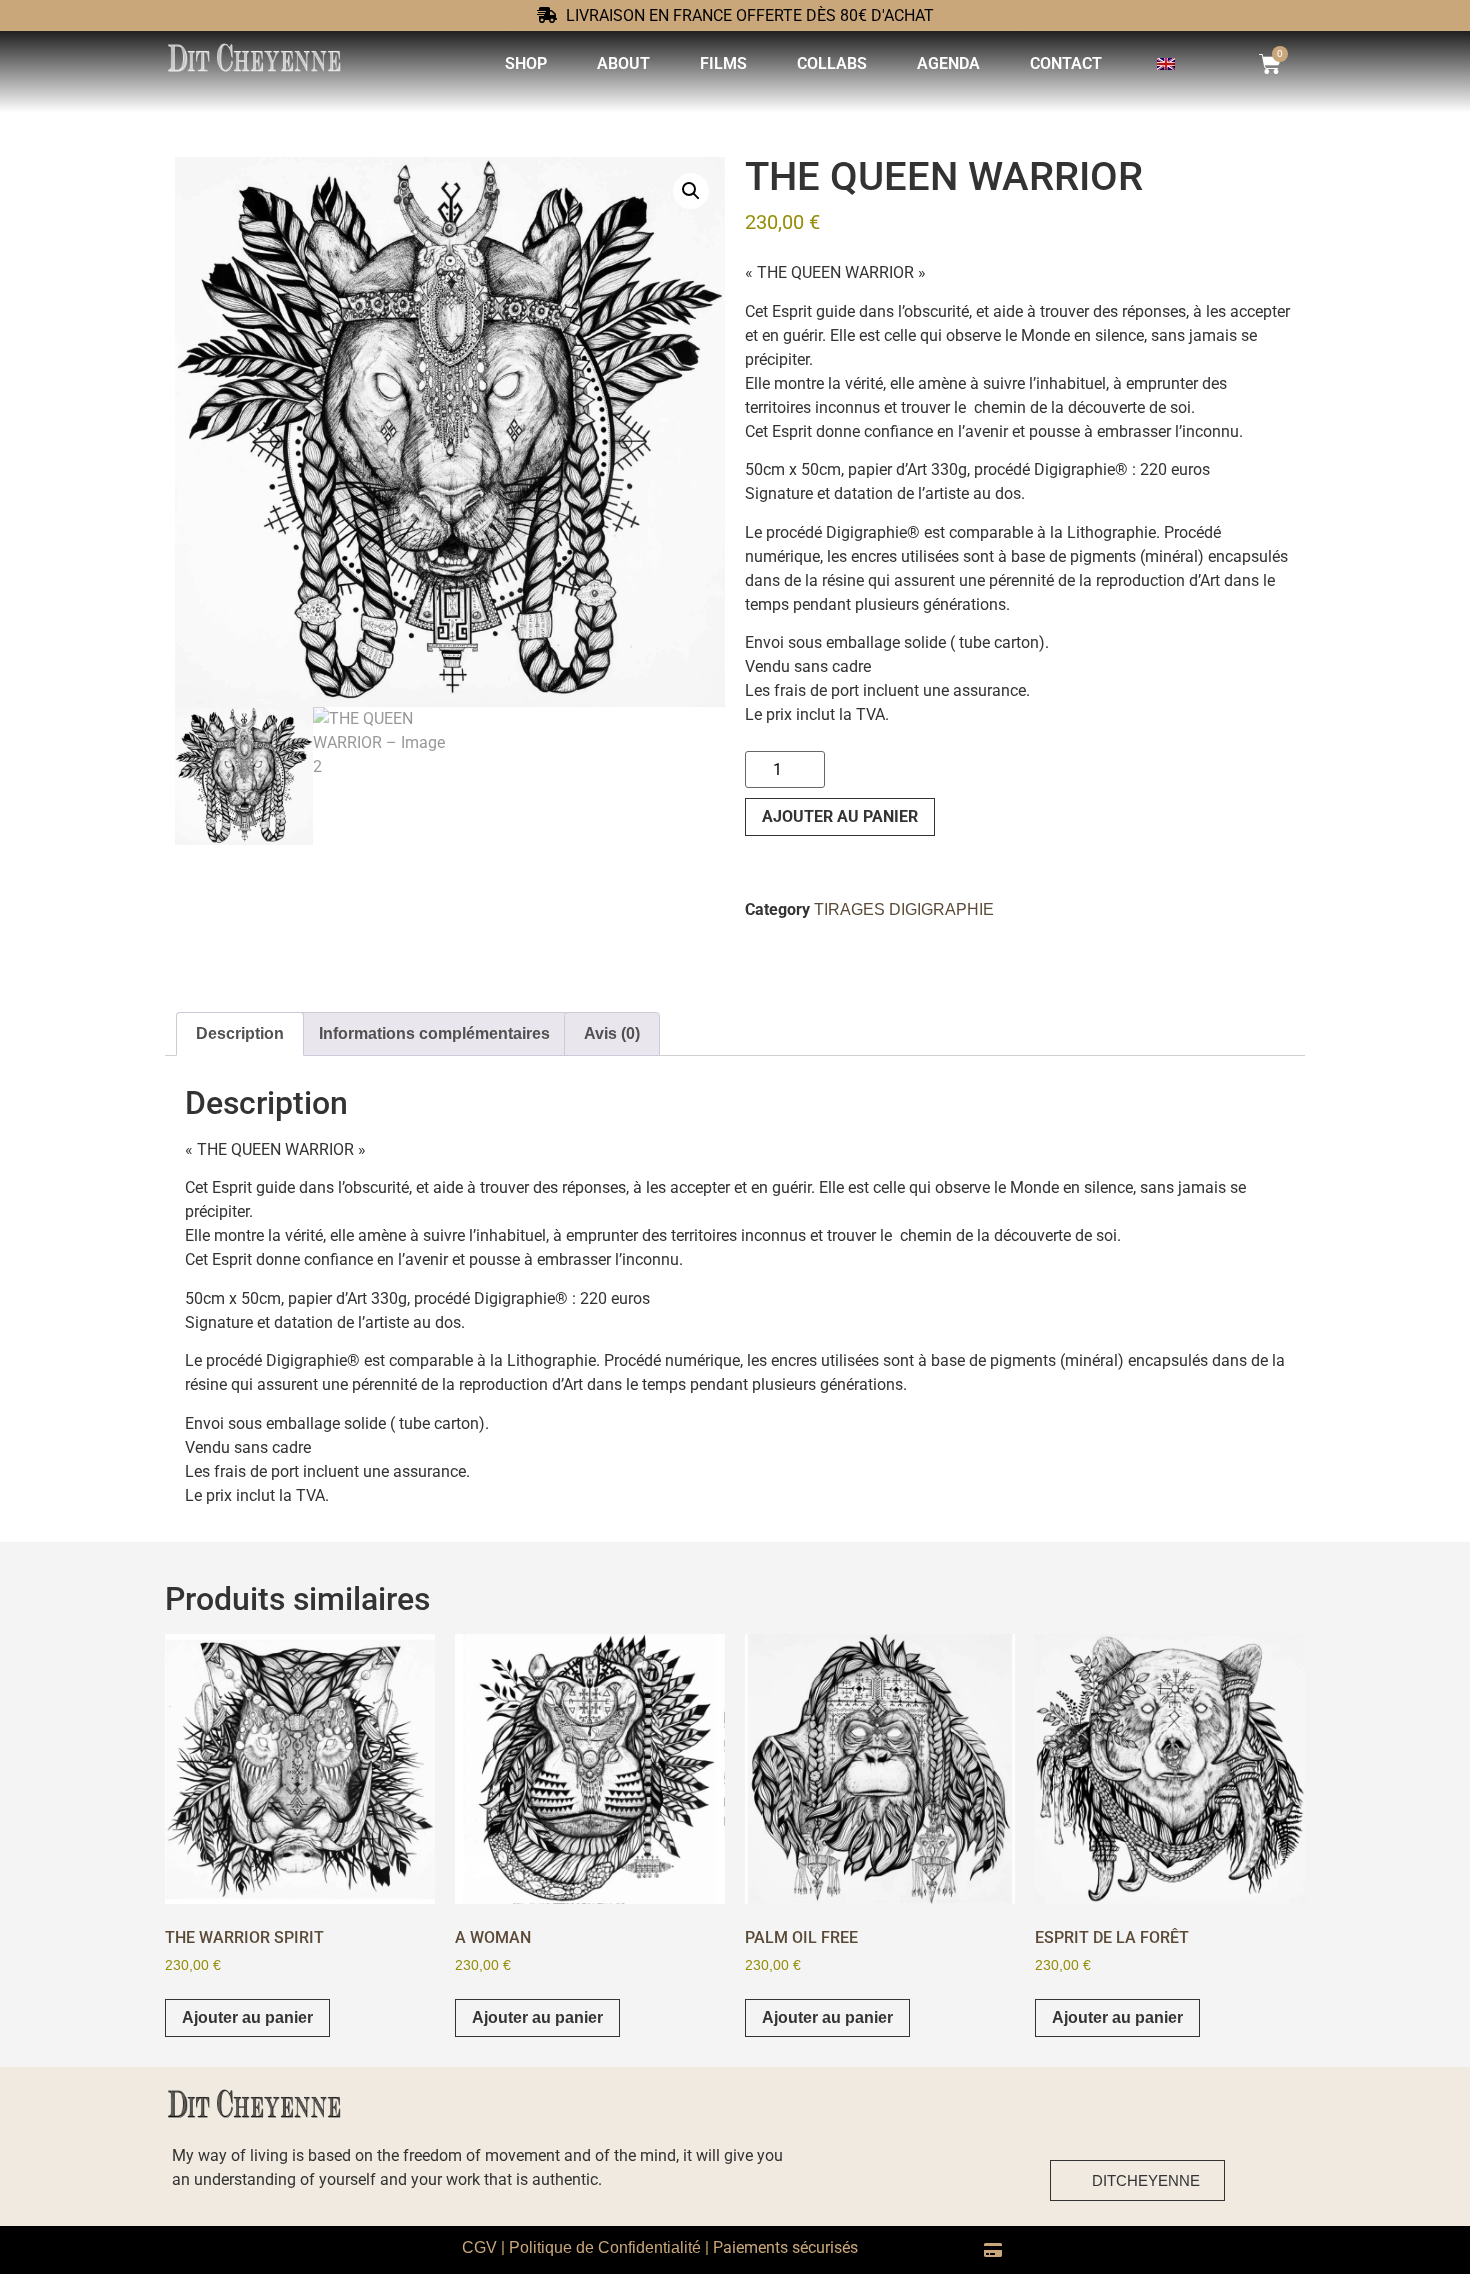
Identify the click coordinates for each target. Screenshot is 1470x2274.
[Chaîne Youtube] (1266, 2178)
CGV (479, 2247)
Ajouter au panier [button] (247, 2017)
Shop (526, 63)
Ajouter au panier (840, 816)
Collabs (832, 63)
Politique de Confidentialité (605, 2247)
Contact (1066, 63)
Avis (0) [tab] (612, 1033)
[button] (691, 191)
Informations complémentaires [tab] (434, 1033)
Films (723, 63)
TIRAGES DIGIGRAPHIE (904, 909)
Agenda (948, 63)
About (623, 63)
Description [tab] (240, 1033)
